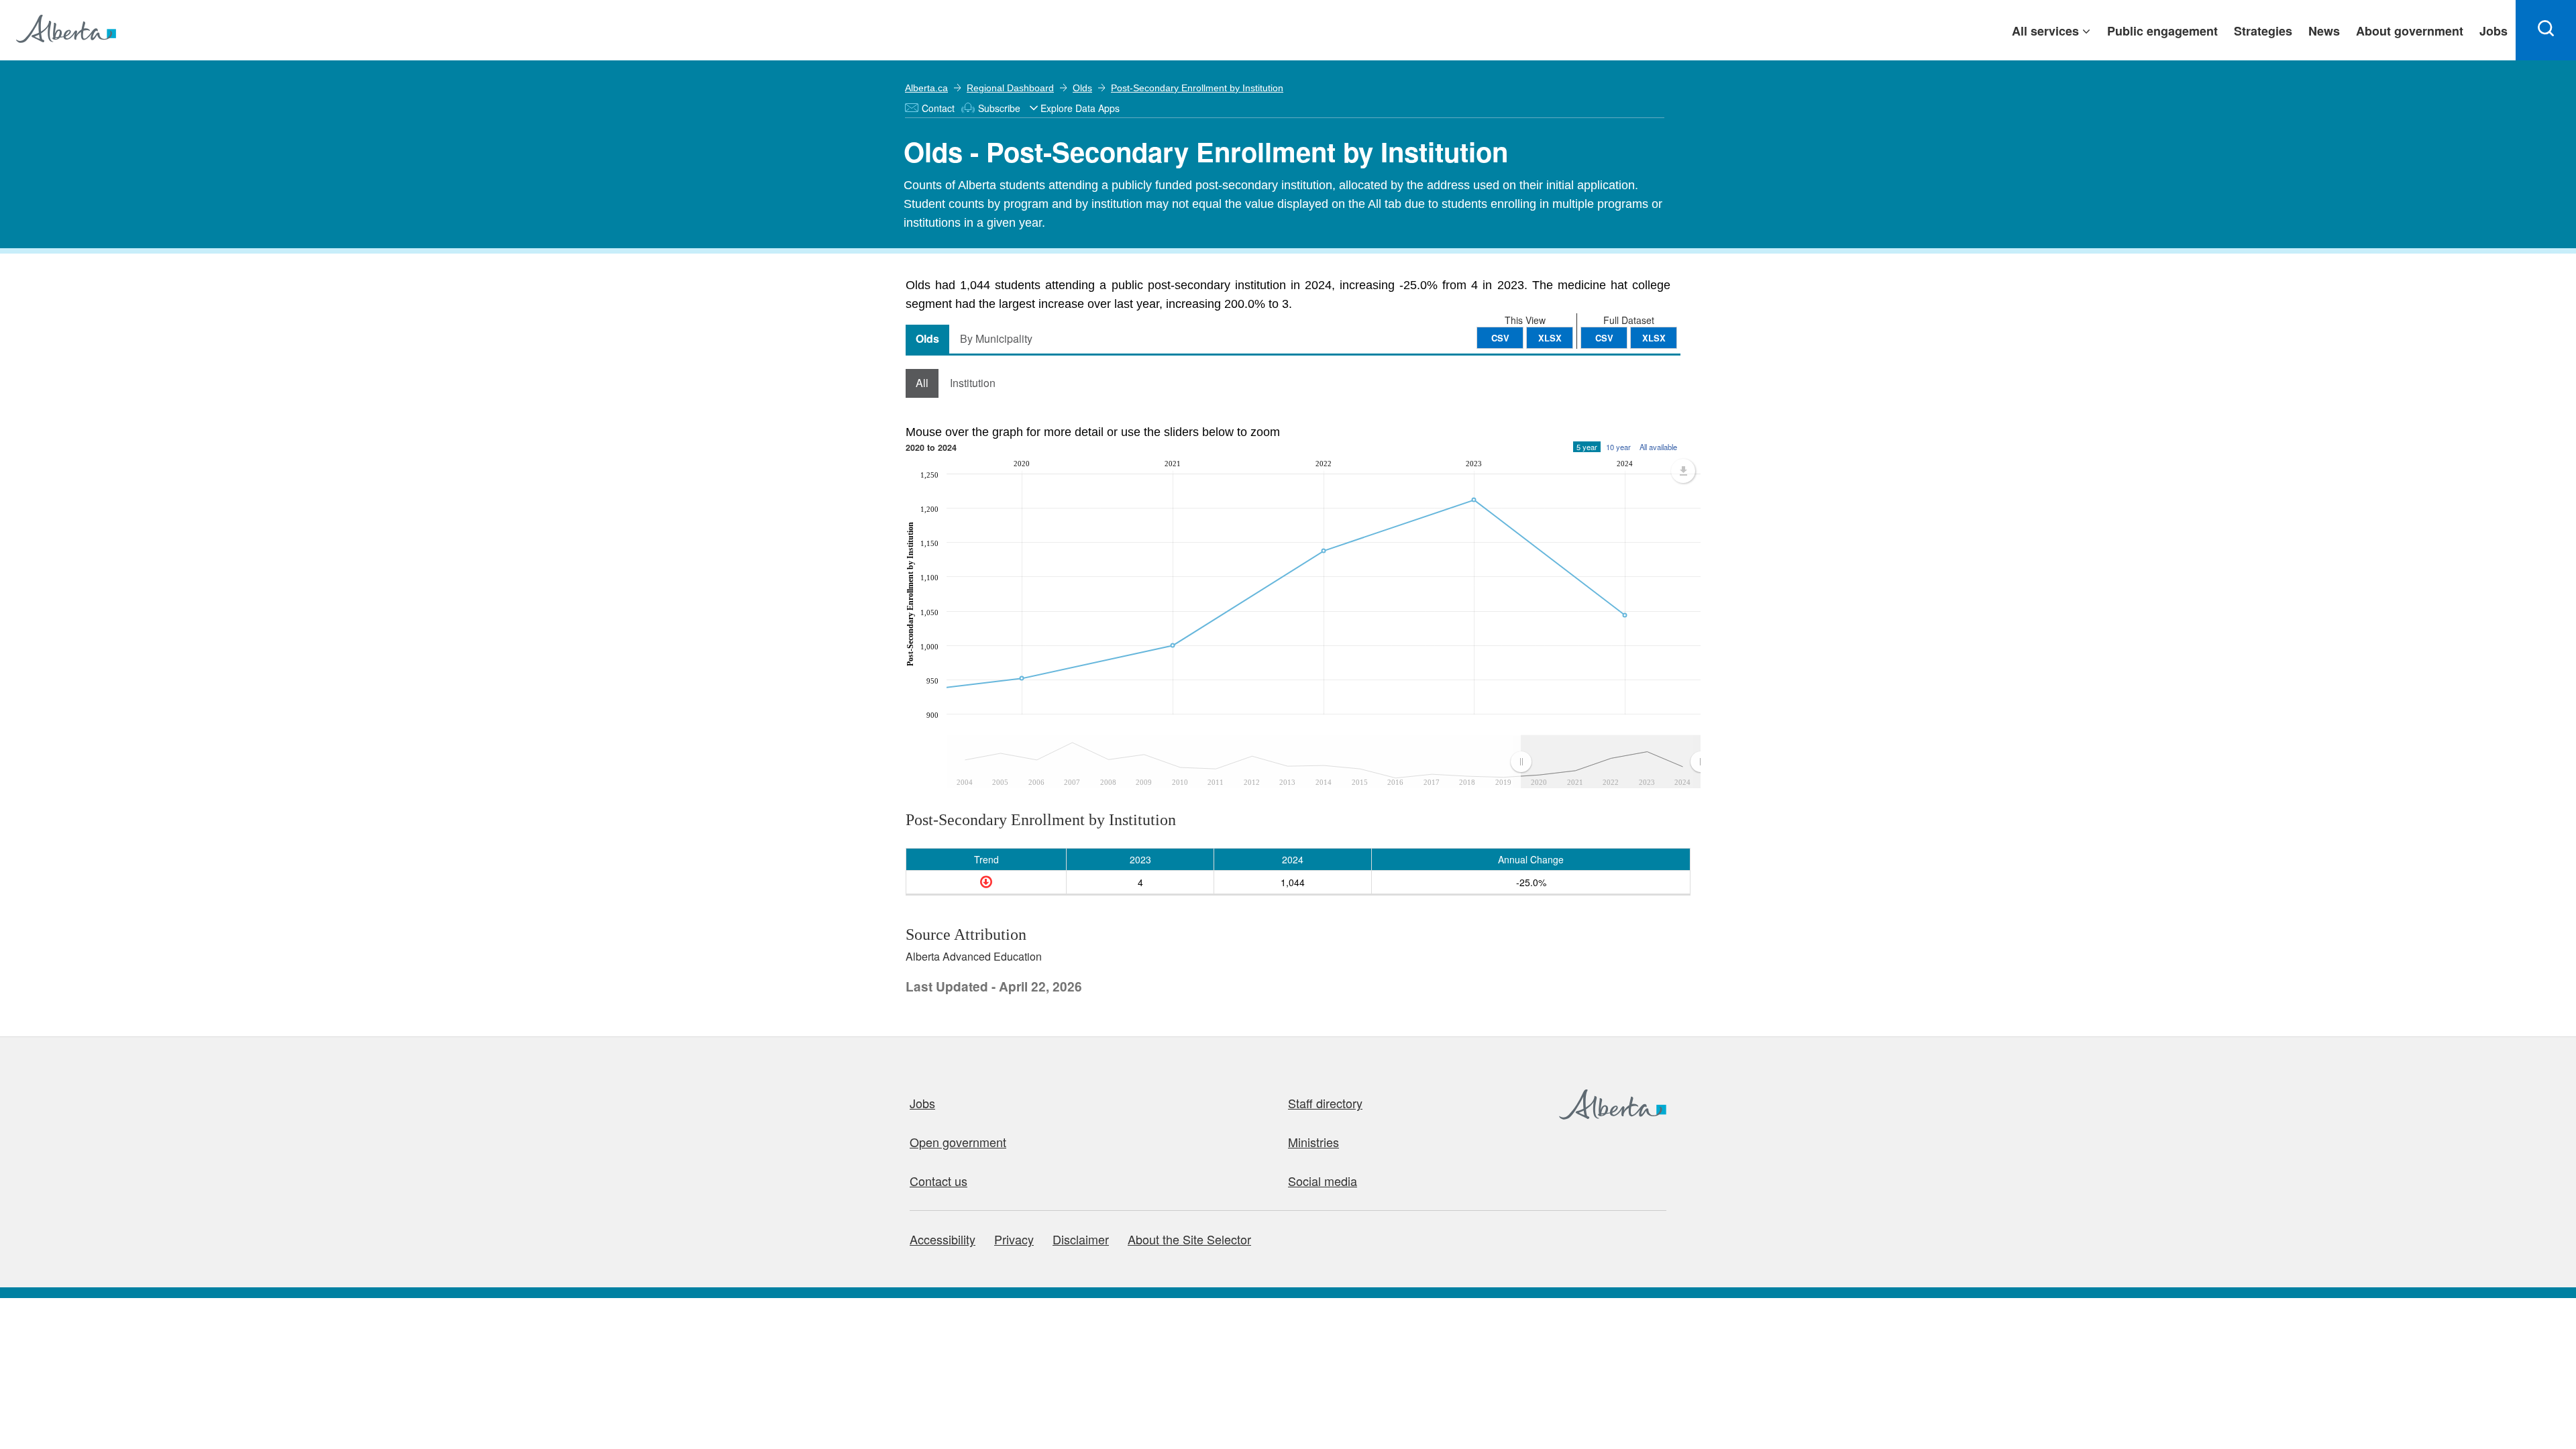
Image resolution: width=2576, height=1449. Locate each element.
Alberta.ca (926, 88)
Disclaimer (1081, 1239)
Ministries (1313, 1142)
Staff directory (1325, 1103)
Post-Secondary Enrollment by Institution (1197, 88)
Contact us (938, 1181)
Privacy (1014, 1239)
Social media (1323, 1181)
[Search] (2546, 30)
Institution (973, 383)
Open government (958, 1142)
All (922, 383)
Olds (1082, 88)
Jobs (922, 1103)
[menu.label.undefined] (1683, 471)
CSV (1604, 338)
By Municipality (996, 338)
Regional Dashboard (1010, 88)
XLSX (1654, 338)
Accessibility (943, 1239)
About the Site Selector (1189, 1239)
